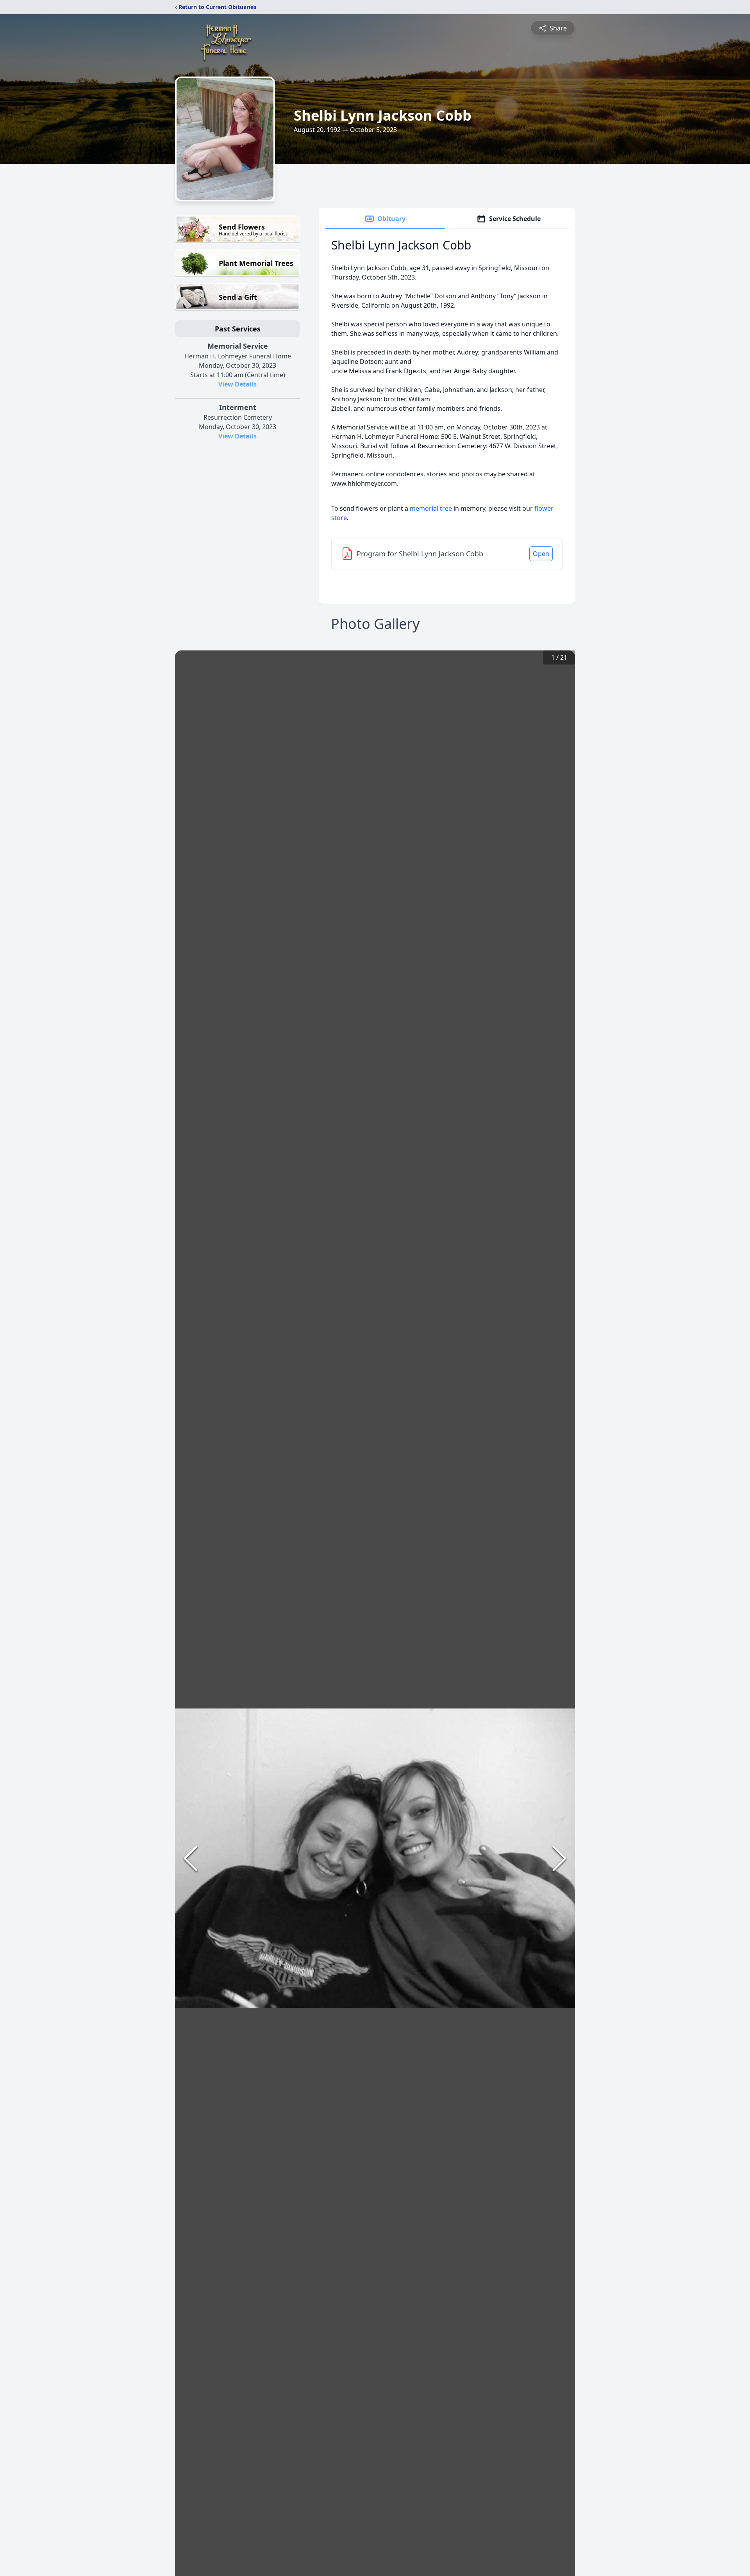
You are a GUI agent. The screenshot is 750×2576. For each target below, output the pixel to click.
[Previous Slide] (191, 1858)
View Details (237, 384)
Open (541, 554)
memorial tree (431, 508)
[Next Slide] (559, 1858)
